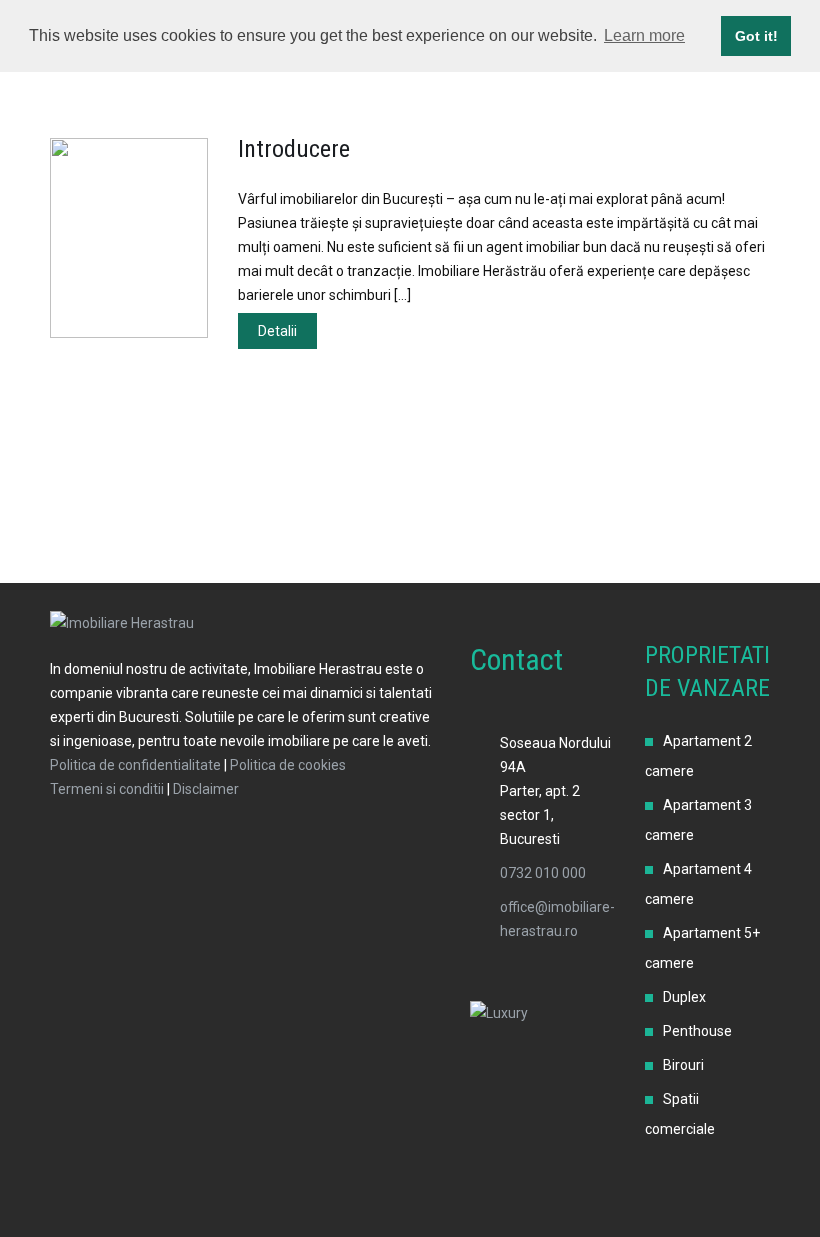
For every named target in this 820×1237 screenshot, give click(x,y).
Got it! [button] (756, 36)
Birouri (683, 1065)
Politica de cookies (288, 765)
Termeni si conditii (107, 789)
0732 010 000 (543, 873)
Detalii (277, 331)
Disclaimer (206, 789)
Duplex (684, 997)
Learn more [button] (644, 35)
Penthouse (697, 1031)
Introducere (294, 149)
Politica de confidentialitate (135, 765)
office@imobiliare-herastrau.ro (557, 919)
